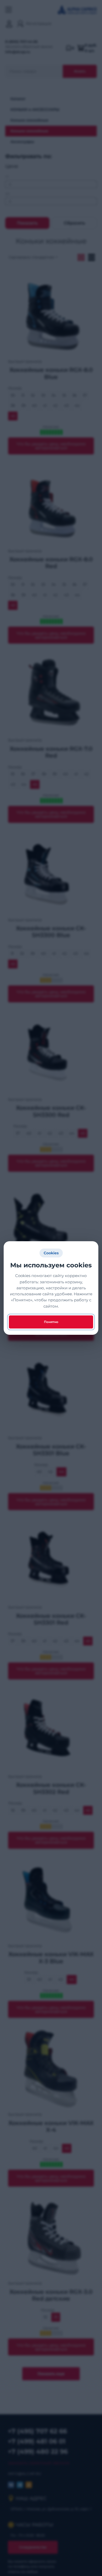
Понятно (51, 1322)
